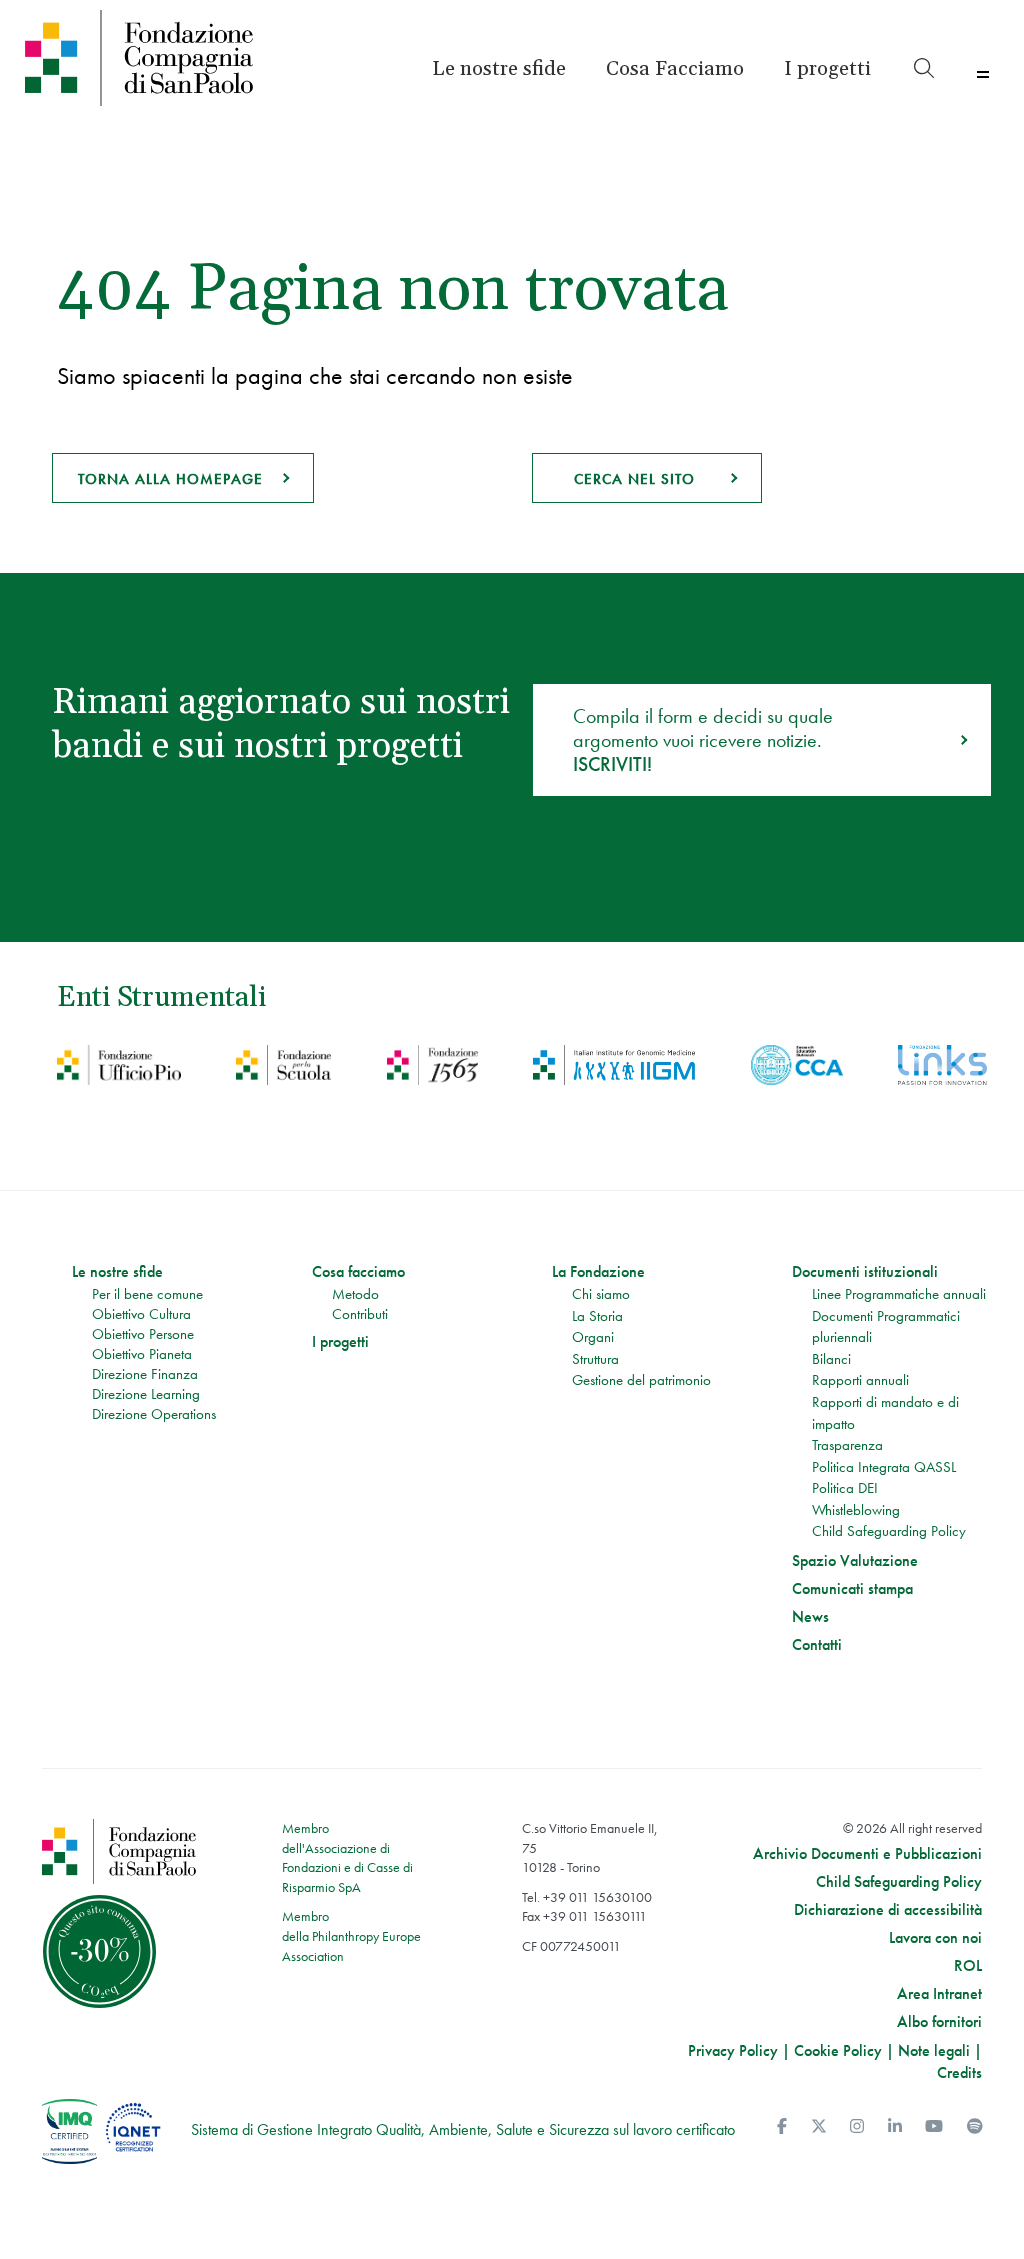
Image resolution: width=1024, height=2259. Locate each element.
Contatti (817, 1645)
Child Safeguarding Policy (889, 1531)
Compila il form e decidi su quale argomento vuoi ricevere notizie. (703, 740)
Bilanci (831, 1359)
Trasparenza (847, 1445)
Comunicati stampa (852, 1589)
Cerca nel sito (634, 479)
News (810, 1617)
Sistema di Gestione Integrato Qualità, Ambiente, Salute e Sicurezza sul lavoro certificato (463, 2129)
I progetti (340, 1342)
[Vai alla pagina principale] (139, 58)
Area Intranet (939, 1994)
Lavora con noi (935, 1938)
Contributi (360, 1314)
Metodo (355, 1294)
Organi (593, 1337)
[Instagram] (857, 2126)
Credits (959, 2072)
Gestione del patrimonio (641, 1380)
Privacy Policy (733, 2050)
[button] (827, 69)
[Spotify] (975, 2126)
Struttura (595, 1359)
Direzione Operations (154, 1414)
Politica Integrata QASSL (884, 1467)
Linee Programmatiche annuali (899, 1294)
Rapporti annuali (860, 1380)
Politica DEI (845, 1488)
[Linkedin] (895, 2126)
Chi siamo (601, 1294)
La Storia (597, 1316)
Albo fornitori (939, 2022)
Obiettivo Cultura (141, 1314)
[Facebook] (782, 2126)
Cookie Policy (838, 2050)
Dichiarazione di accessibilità (888, 1910)
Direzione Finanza (145, 1374)
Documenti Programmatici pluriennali (886, 1327)
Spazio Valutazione (855, 1561)
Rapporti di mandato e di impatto (885, 1413)
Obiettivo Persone (143, 1334)
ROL (968, 1966)
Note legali (934, 2050)
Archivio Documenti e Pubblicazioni (867, 1854)
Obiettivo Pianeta (142, 1354)
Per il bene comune (147, 1294)
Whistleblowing (856, 1510)
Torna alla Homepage (170, 479)
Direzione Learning (146, 1394)
